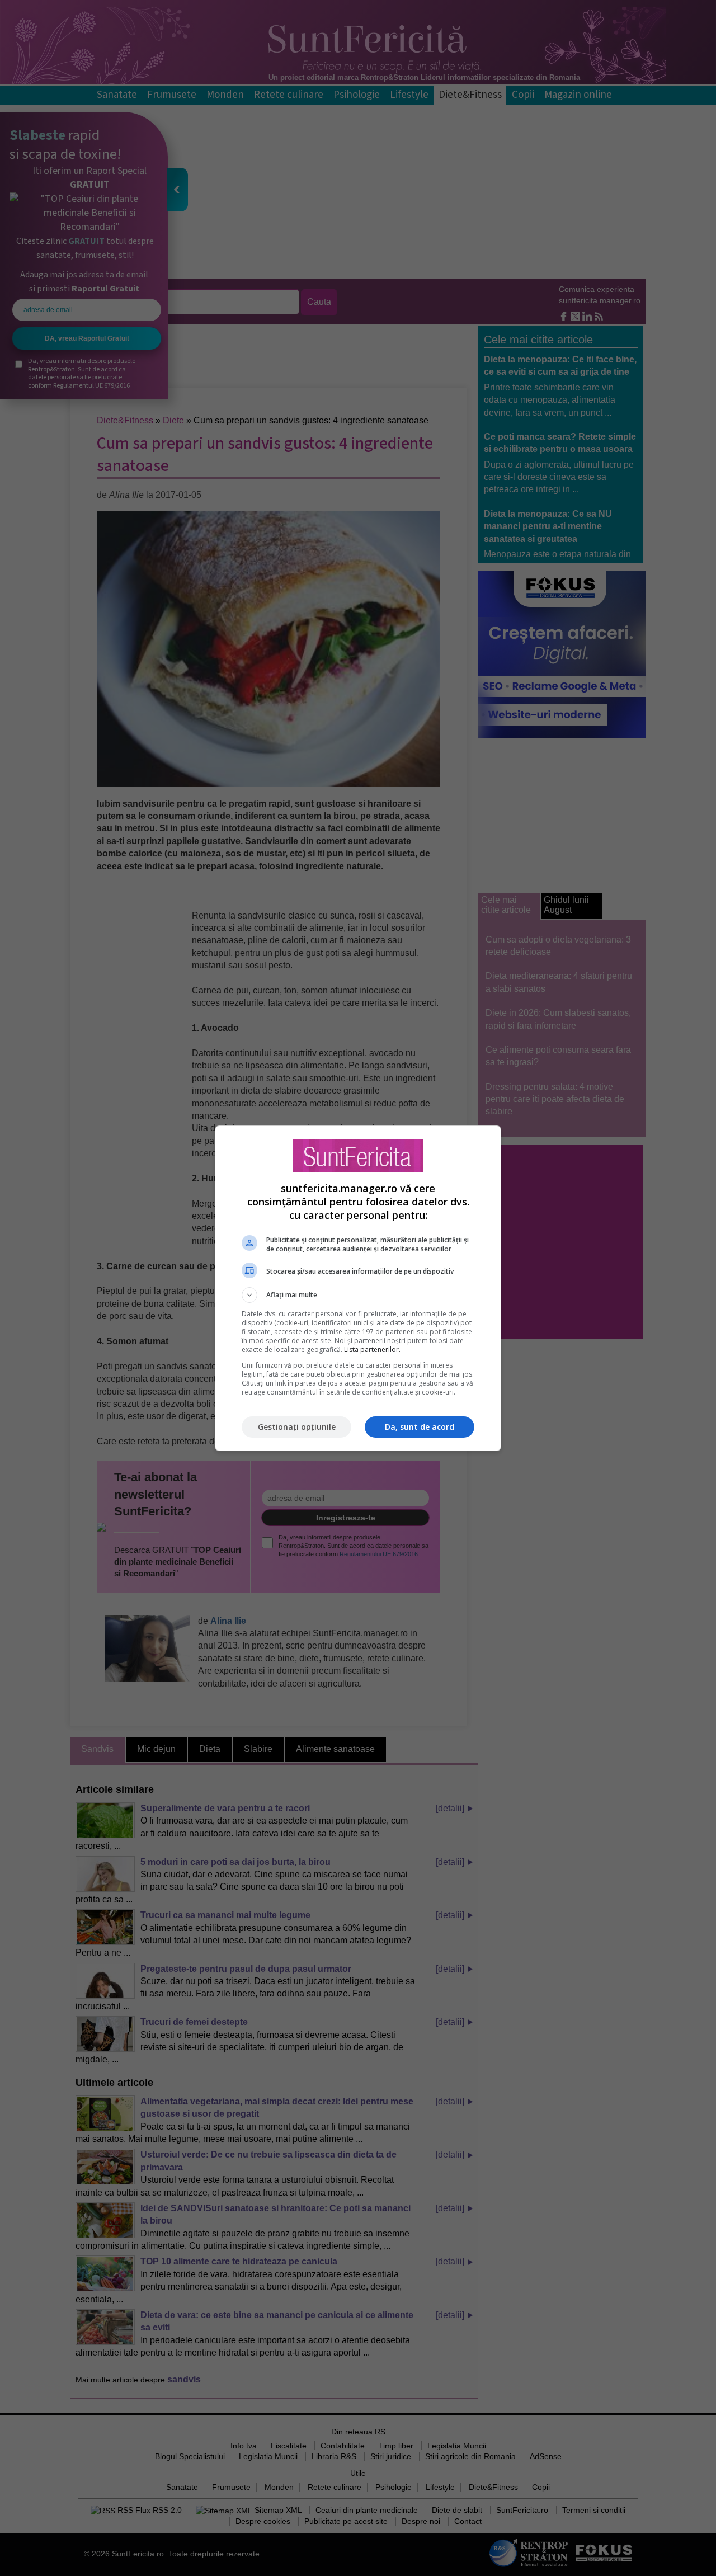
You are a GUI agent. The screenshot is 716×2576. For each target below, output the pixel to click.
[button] (358, 1295)
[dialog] (358, 1288)
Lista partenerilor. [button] (372, 1350)
